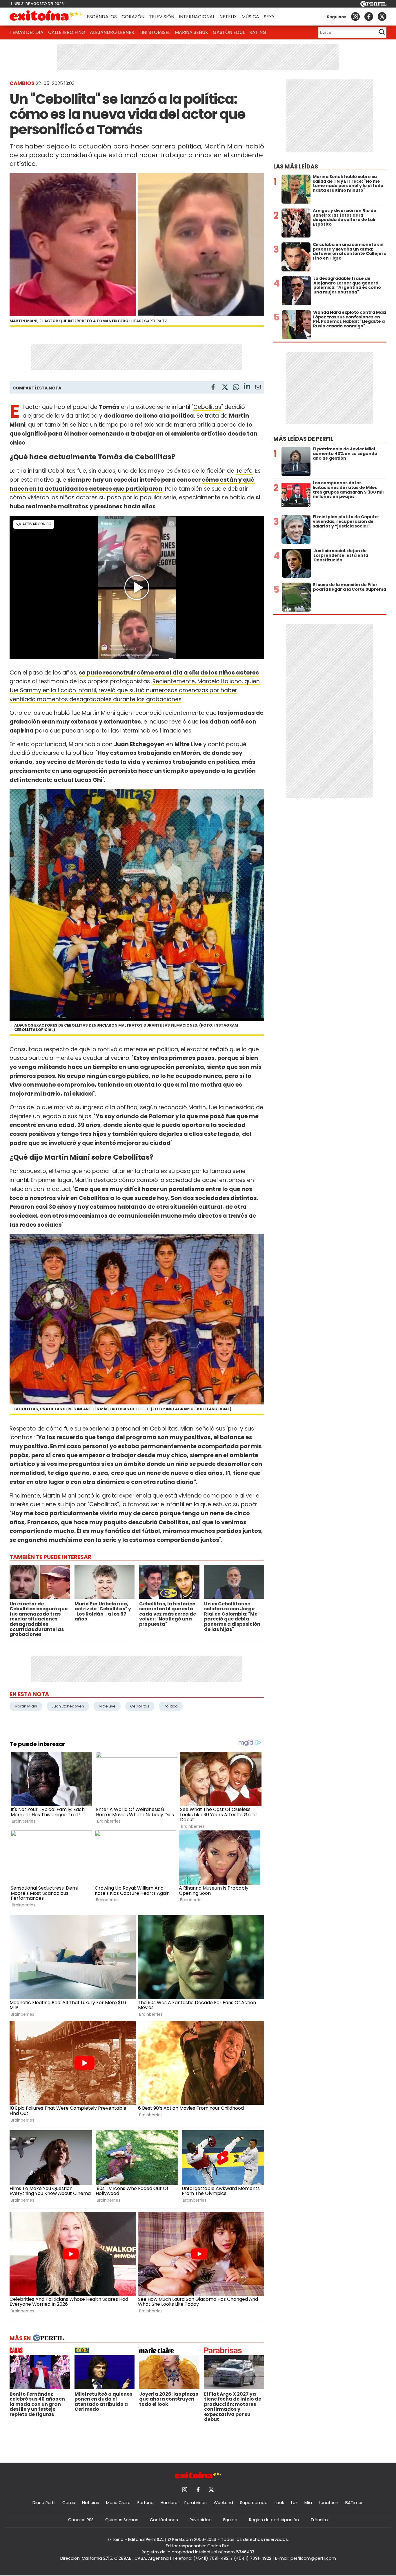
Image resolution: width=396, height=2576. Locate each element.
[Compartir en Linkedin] (247, 387)
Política (171, 1706)
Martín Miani (26, 1706)
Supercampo (254, 2503)
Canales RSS (81, 2520)
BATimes (354, 2503)
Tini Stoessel (155, 32)
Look (279, 2503)
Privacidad (201, 2520)
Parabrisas (196, 2503)
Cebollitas (207, 407)
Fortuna (146, 2503)
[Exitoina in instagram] (355, 17)
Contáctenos (164, 2520)
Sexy (269, 17)
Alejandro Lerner (112, 32)
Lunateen (329, 2503)
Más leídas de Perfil (303, 439)
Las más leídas (296, 167)
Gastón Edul (229, 32)
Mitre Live (107, 1706)
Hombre (169, 2503)
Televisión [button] (162, 17)
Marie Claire (118, 2503)
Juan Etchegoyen (68, 1706)
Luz (294, 2503)
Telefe (244, 471)
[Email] (258, 388)
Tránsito (319, 2520)
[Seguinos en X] (382, 17)
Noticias (91, 2503)
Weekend (223, 2503)
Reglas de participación (274, 2520)
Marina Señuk (191, 32)
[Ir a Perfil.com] (373, 5)
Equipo (230, 2520)
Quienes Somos (122, 2520)
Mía (308, 2503)
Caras (69, 2503)
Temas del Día (27, 32)
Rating (258, 32)
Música (250, 17)
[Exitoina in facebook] (369, 17)
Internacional (197, 17)
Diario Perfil (44, 2503)
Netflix (228, 17)
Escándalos (102, 17)
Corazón (133, 17)
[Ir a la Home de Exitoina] (46, 17)
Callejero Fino (67, 32)
